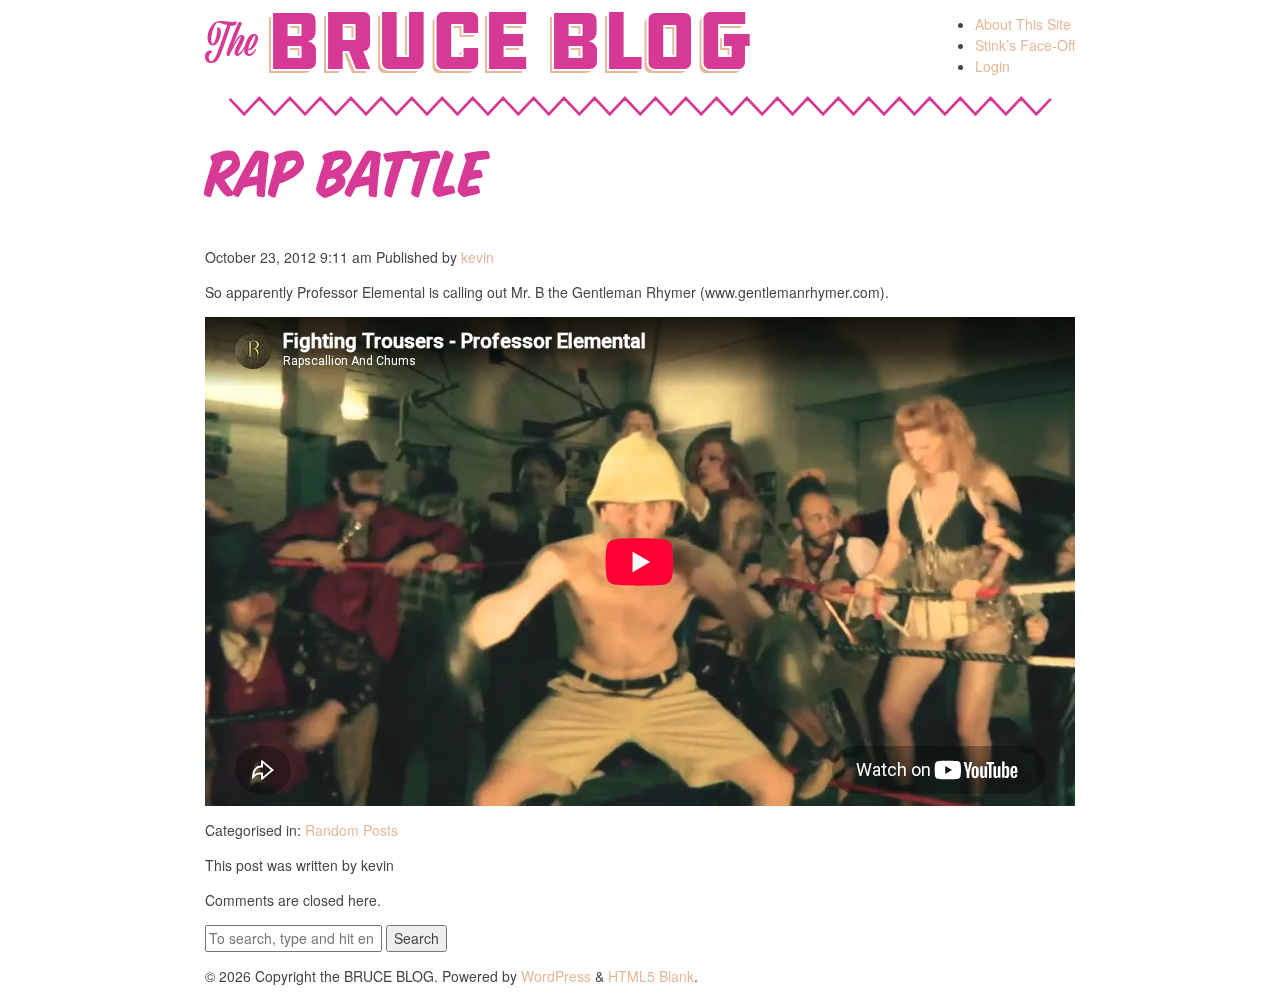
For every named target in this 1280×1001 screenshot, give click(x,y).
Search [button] (416, 938)
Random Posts (351, 830)
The (230, 42)
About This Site (1023, 24)
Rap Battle (345, 168)
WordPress (556, 976)
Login (992, 66)
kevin (477, 257)
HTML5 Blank (651, 976)
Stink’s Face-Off (1025, 45)
